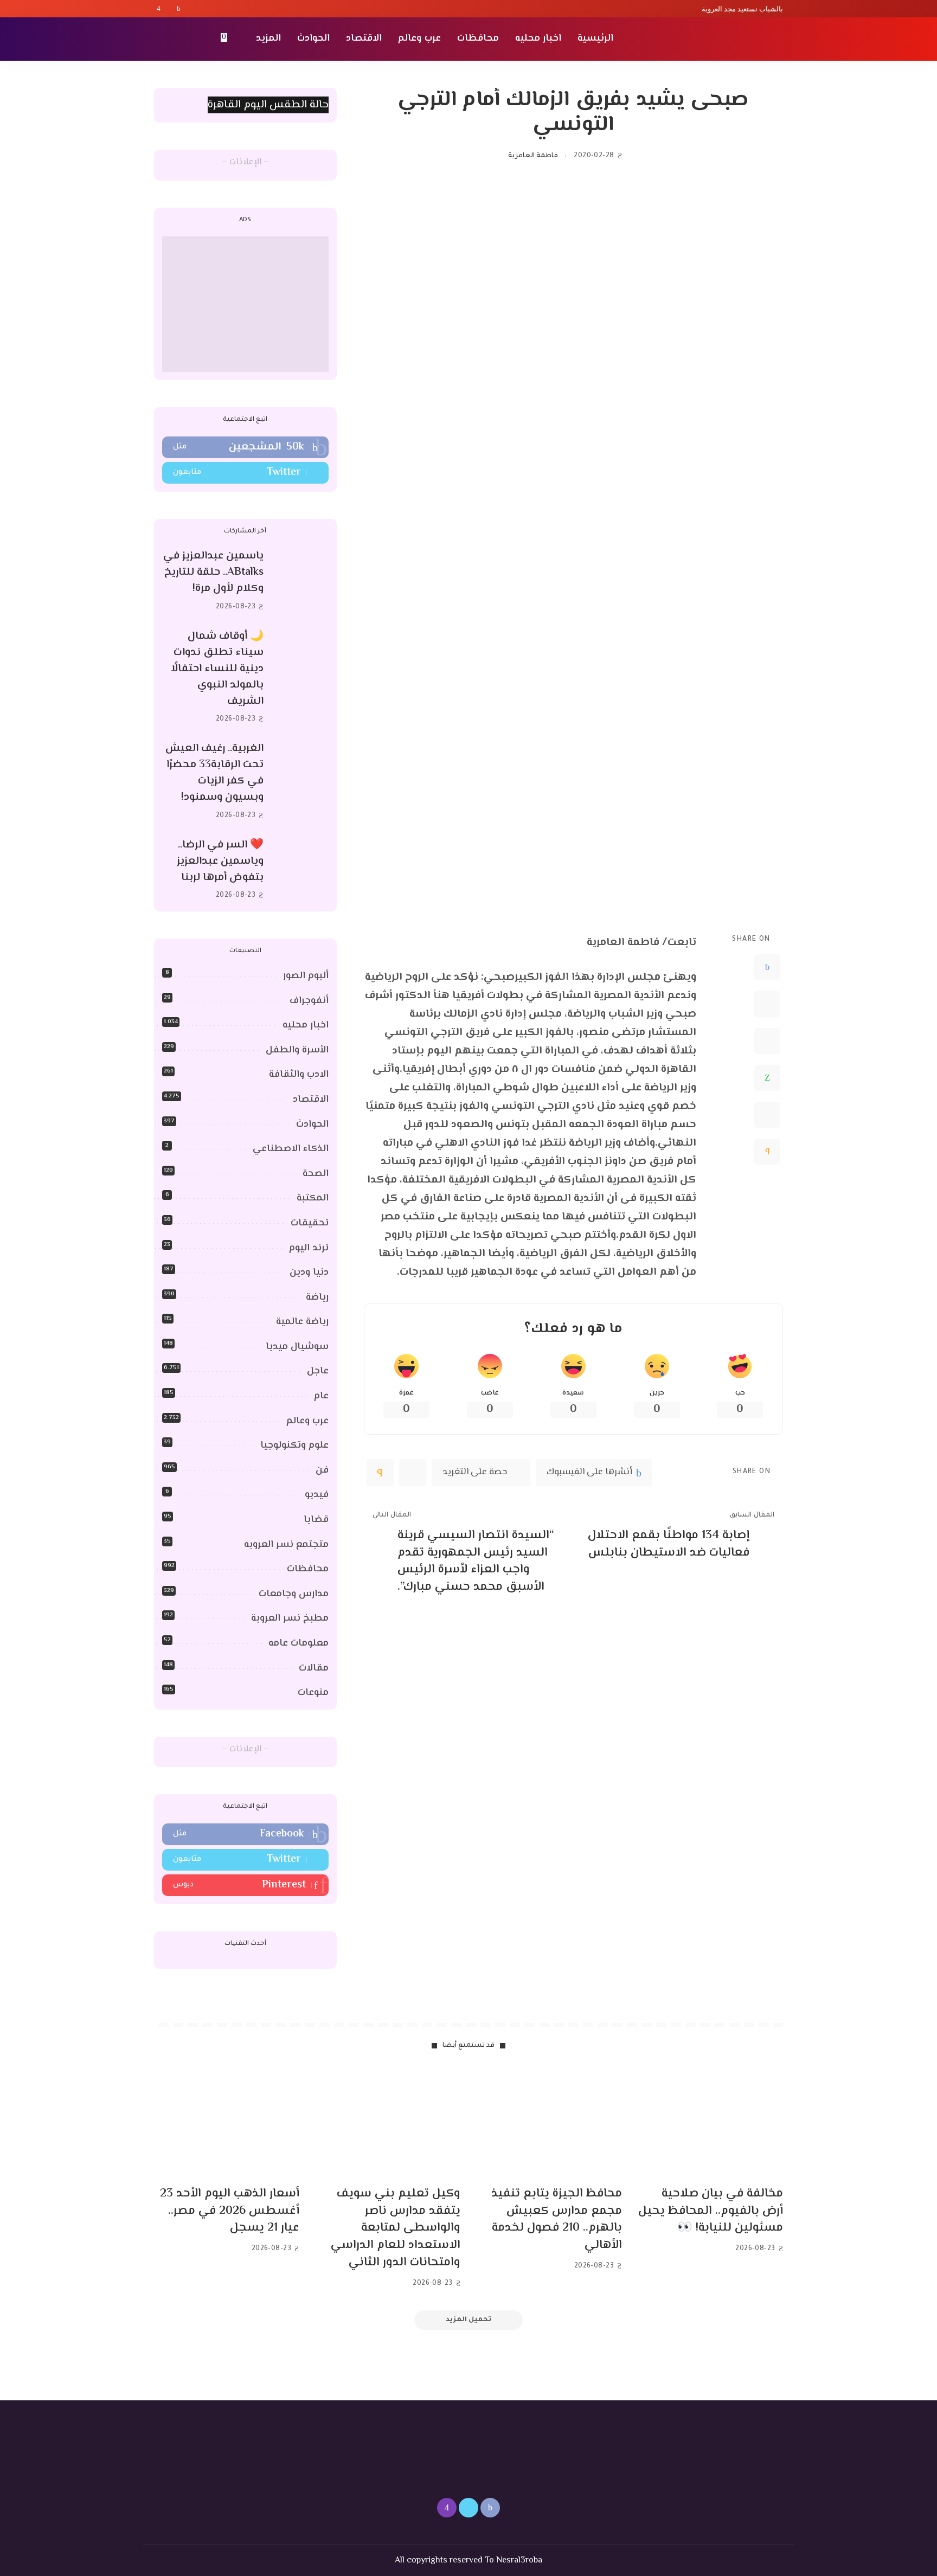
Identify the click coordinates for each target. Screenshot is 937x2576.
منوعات (313, 1693)
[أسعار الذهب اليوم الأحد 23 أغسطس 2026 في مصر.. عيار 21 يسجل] (227, 2123)
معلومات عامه (299, 1643)
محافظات (308, 1569)
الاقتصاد (311, 1100)
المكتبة (313, 1198)
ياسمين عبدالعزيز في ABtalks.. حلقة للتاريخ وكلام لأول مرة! (213, 572)
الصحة (316, 1174)
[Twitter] (169, 9)
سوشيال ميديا (297, 1347)
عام (321, 1396)
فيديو (317, 1495)
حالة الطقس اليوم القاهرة (268, 105)
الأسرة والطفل (297, 1050)
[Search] (161, 39)
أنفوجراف (309, 1001)
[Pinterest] (767, 1041)
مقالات (314, 1668)
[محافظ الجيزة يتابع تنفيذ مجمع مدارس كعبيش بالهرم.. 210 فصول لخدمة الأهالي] (549, 2123)
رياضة (317, 1297)
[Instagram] (159, 9)
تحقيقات (310, 1223)
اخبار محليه (306, 1025)
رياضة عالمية (302, 1322)
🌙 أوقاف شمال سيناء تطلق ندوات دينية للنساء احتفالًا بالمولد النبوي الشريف (217, 669)
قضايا (316, 1520)
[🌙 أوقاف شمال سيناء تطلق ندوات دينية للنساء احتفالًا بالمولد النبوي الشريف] (301, 677)
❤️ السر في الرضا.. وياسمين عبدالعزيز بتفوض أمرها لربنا (220, 861)
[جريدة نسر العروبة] (720, 39)
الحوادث (312, 1125)
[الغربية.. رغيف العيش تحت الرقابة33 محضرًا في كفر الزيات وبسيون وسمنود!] (301, 782)
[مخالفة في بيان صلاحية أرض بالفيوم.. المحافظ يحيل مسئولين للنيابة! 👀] (711, 2123)
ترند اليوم (309, 1248)
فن (322, 1470)
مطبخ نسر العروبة (290, 1618)
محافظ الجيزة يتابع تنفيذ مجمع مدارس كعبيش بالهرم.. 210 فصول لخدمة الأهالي (557, 2220)
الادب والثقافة (299, 1075)
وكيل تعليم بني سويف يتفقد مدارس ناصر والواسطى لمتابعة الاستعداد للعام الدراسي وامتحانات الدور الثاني (396, 2228)
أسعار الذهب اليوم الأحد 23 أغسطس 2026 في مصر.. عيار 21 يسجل (230, 2211)
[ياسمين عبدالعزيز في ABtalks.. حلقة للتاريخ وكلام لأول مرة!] (301, 582)
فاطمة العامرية (533, 156)
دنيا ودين (309, 1273)
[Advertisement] (245, 304)
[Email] (767, 1152)
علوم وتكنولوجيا (294, 1446)
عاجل (318, 1371)
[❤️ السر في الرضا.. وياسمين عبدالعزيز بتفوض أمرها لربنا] (301, 870)
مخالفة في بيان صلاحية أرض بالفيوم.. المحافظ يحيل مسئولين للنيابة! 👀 (711, 2211)
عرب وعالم (307, 1421)
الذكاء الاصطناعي (291, 1149)
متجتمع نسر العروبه (286, 1545)
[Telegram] (767, 1115)
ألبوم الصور (306, 976)
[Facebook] (179, 9)
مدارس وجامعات (294, 1594)
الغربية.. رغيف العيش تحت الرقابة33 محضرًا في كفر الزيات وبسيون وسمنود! (214, 773)
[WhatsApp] (767, 1078)
